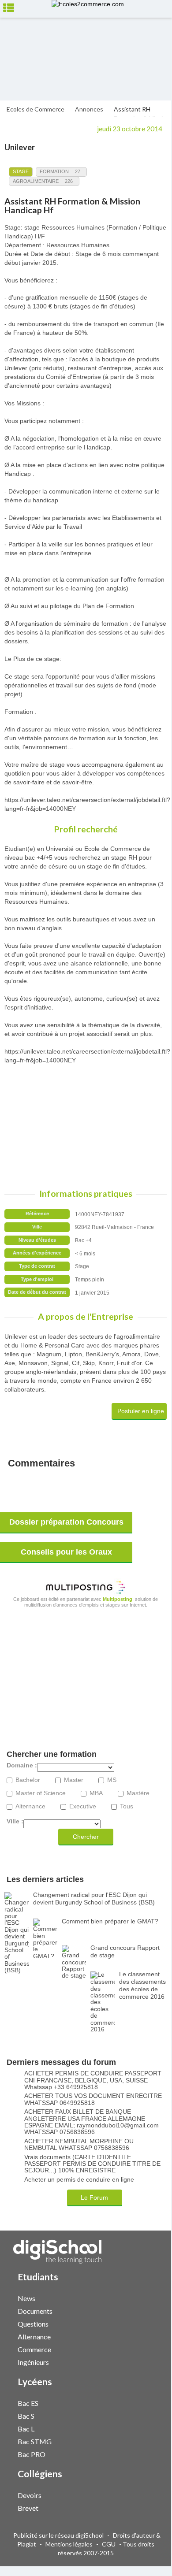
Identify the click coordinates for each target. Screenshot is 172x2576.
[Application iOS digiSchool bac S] (147, 2415)
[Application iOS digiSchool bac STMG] (147, 2441)
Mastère (138, 1793)
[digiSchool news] (142, 2298)
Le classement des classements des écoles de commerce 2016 (142, 1985)
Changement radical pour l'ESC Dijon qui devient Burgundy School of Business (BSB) (94, 1899)
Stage (21, 171)
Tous (127, 1806)
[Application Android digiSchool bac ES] (151, 2402)
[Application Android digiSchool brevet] (151, 2507)
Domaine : (22, 1765)
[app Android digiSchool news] (151, 2297)
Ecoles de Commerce (36, 109)
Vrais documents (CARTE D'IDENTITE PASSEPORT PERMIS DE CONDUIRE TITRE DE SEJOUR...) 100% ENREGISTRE (92, 2164)
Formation (54, 171)
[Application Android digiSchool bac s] (151, 2415)
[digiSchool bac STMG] (142, 2441)
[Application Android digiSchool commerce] (151, 2348)
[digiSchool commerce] (142, 2349)
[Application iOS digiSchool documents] (147, 2310)
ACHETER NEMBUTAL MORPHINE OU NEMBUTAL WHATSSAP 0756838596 (79, 2145)
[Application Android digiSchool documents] (151, 2310)
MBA (96, 1793)
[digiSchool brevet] (142, 2507)
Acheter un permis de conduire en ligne (79, 2180)
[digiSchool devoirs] (142, 2495)
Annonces (89, 109)
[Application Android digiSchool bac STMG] (151, 2441)
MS (112, 1780)
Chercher (86, 1837)
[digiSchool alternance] (142, 2336)
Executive (83, 1806)
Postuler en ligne (141, 1411)
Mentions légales (69, 2544)
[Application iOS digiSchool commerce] (147, 2348)
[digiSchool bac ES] (142, 2403)
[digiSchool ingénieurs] (142, 2362)
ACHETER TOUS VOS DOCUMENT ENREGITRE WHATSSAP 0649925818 (93, 2099)
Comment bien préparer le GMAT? (110, 1921)
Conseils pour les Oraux (66, 1552)
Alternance (30, 1806)
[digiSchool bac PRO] (142, 2454)
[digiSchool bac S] (142, 2415)
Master (74, 1780)
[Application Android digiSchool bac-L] (151, 2428)
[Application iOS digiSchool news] (147, 2297)
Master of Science (41, 1793)
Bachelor (28, 1780)
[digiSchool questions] (142, 2323)
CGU (109, 2544)
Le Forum (94, 2197)
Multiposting (118, 1599)
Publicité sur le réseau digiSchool (58, 2535)
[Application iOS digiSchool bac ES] (147, 2402)
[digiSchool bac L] (142, 2428)
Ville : (15, 1821)
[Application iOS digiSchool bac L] (147, 2428)
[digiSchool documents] (142, 2311)
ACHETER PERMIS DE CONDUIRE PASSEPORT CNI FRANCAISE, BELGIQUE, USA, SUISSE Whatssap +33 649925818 (93, 2080)
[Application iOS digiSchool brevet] (147, 2507)
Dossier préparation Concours (66, 1522)
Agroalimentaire (36, 181)
